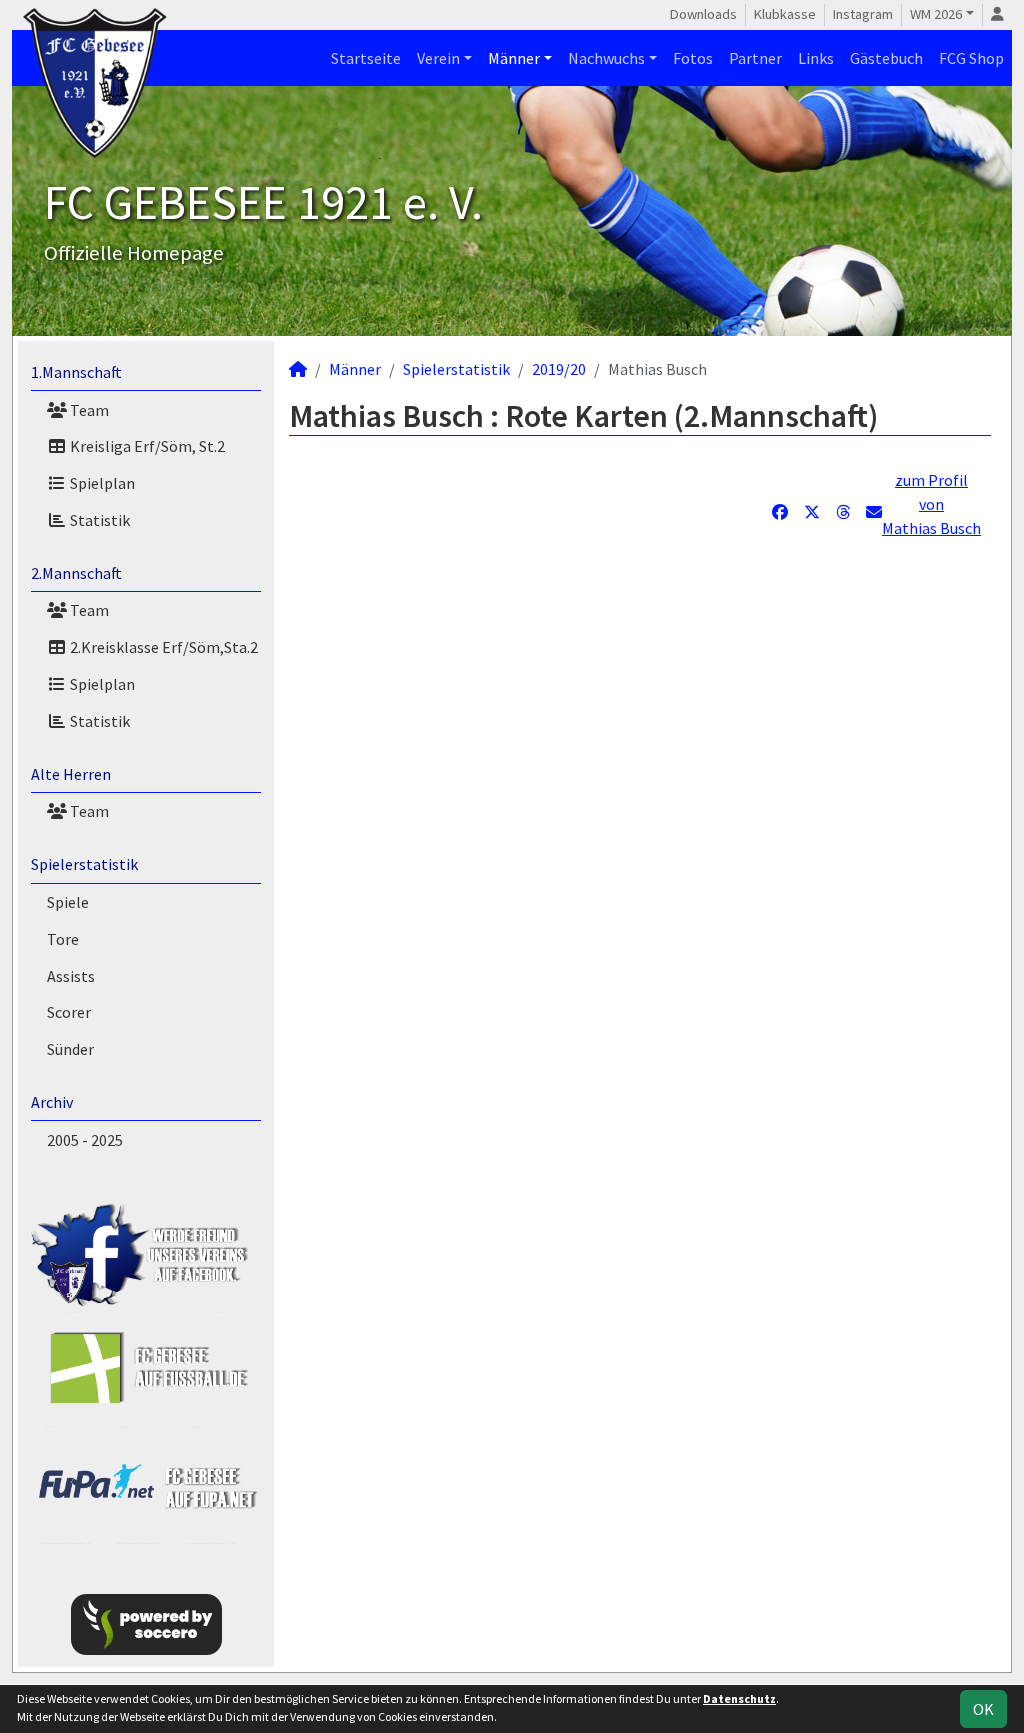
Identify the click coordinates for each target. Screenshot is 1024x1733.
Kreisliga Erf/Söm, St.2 (146, 446)
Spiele (68, 902)
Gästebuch (886, 58)
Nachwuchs (606, 58)
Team (88, 410)
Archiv (52, 1102)
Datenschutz (739, 1698)
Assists (71, 976)
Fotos (693, 58)
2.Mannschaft (76, 573)
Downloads (703, 14)
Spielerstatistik (84, 864)
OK (983, 1709)
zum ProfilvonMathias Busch (931, 504)
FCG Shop (971, 58)
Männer (514, 58)
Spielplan (101, 483)
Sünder (70, 1049)
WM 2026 (936, 14)
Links (816, 58)
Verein (438, 58)
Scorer (69, 1012)
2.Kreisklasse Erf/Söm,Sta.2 (162, 647)
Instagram (863, 14)
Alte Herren (71, 774)
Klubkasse (785, 14)
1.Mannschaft (76, 372)
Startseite (366, 58)
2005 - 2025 (85, 1140)
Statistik (98, 520)
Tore (63, 939)
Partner (755, 58)
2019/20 (559, 369)
